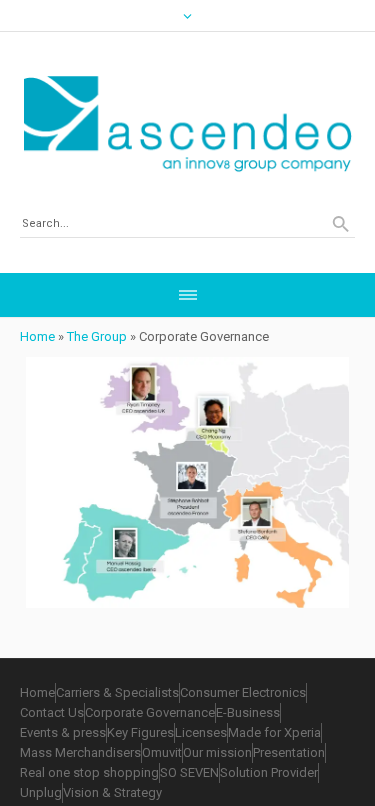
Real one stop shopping (89, 772)
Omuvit (162, 752)
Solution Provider (269, 772)
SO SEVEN (189, 772)
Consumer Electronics (243, 692)
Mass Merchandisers (80, 752)
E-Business (248, 712)
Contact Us (52, 712)
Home (37, 336)
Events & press (63, 732)
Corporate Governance (150, 712)
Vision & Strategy (112, 792)
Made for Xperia (274, 732)
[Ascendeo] (187, 123)
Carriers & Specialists (117, 692)
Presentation (289, 752)
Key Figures (140, 732)
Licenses (201, 732)
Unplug (41, 792)
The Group (97, 336)
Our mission (217, 752)
